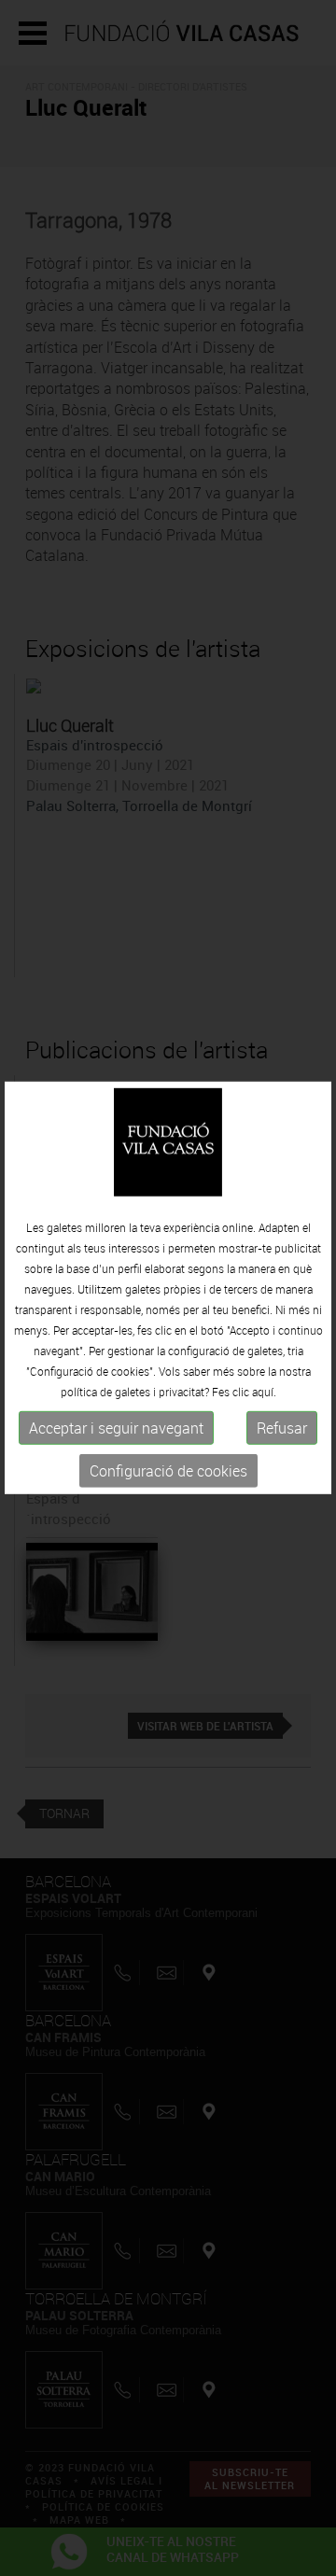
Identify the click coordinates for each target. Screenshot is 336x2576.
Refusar (282, 1428)
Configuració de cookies (168, 1471)
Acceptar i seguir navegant (116, 1428)
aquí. (264, 1392)
